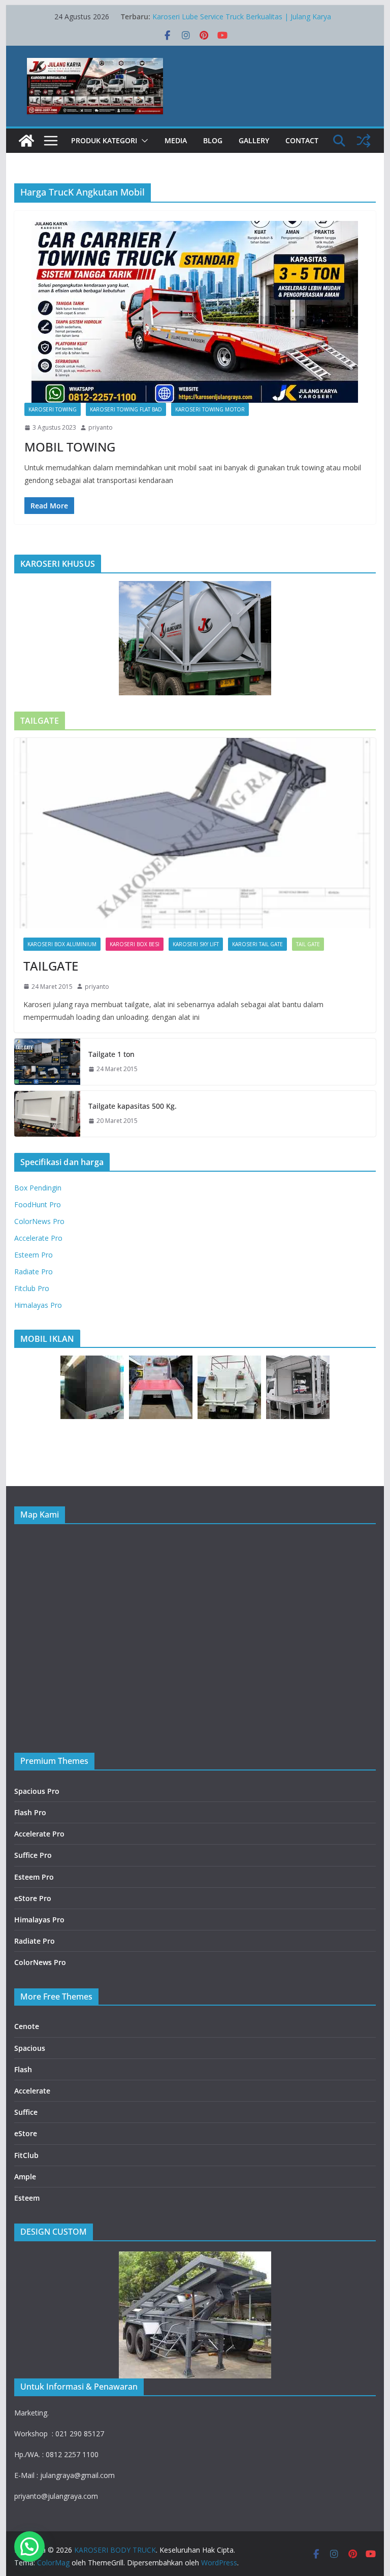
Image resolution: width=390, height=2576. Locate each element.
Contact (302, 140)
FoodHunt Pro (38, 1204)
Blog (213, 140)
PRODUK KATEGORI (104, 140)
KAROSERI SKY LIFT (196, 944)
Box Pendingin (38, 1188)
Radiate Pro (34, 1271)
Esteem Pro (34, 1255)
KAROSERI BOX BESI (135, 944)
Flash (23, 2069)
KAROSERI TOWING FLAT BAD (126, 409)
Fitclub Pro (32, 1288)
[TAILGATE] (195, 833)
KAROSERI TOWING (53, 409)
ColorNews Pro (39, 1221)
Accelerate (32, 2091)
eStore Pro (33, 1898)
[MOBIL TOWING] (195, 312)
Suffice (26, 2112)
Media (176, 140)
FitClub (26, 2155)
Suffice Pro (33, 1855)
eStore (26, 2133)
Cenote (27, 2026)
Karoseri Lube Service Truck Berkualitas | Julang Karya (242, 17)
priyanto (101, 427)
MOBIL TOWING (70, 447)
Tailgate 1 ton (111, 1054)
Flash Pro (30, 1812)
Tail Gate (308, 944)
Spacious (30, 2048)
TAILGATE (51, 966)
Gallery (254, 140)
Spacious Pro (37, 1791)
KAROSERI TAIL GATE (257, 944)
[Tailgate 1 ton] (47, 1061)
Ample (25, 2177)
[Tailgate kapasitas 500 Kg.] (47, 1114)
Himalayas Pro (38, 1305)
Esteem (27, 2198)
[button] (143, 141)
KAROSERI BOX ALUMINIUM (62, 944)
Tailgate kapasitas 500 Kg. (133, 1106)
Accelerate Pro (38, 1238)
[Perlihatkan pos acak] (364, 141)
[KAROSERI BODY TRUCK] (26, 141)
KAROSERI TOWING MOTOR (210, 409)
